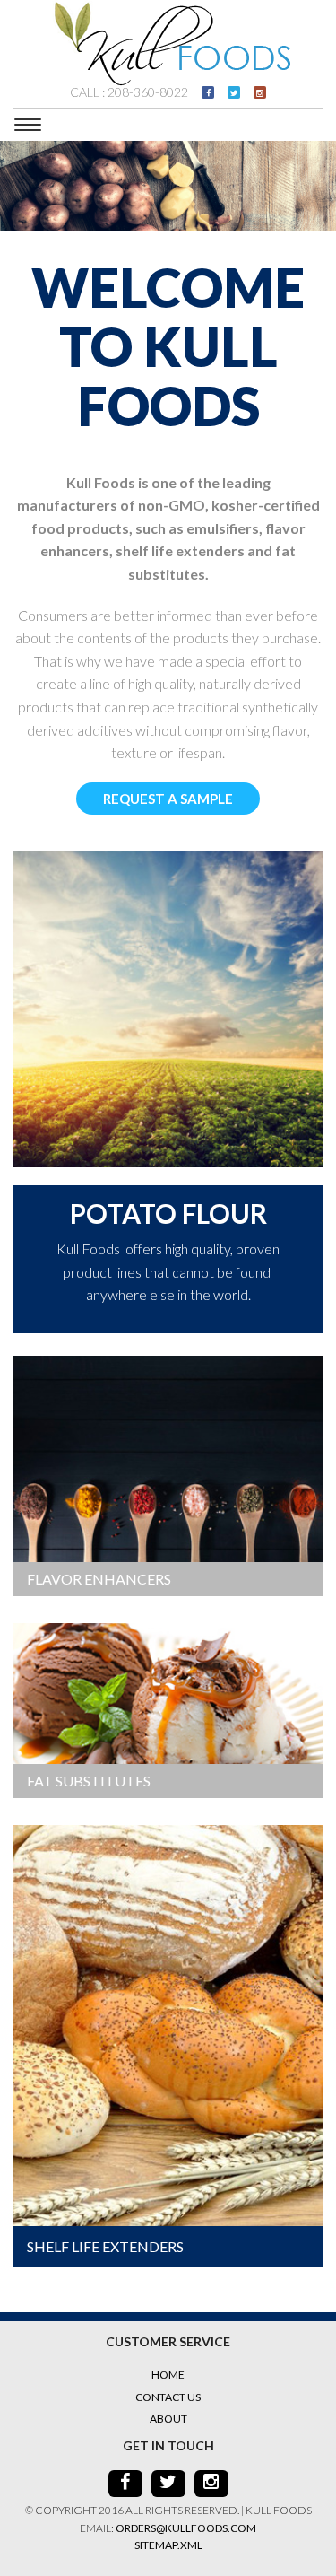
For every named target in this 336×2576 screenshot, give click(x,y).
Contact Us (168, 2397)
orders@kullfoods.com (186, 2528)
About (168, 2419)
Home (168, 2375)
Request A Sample (168, 799)
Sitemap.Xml (168, 2545)
